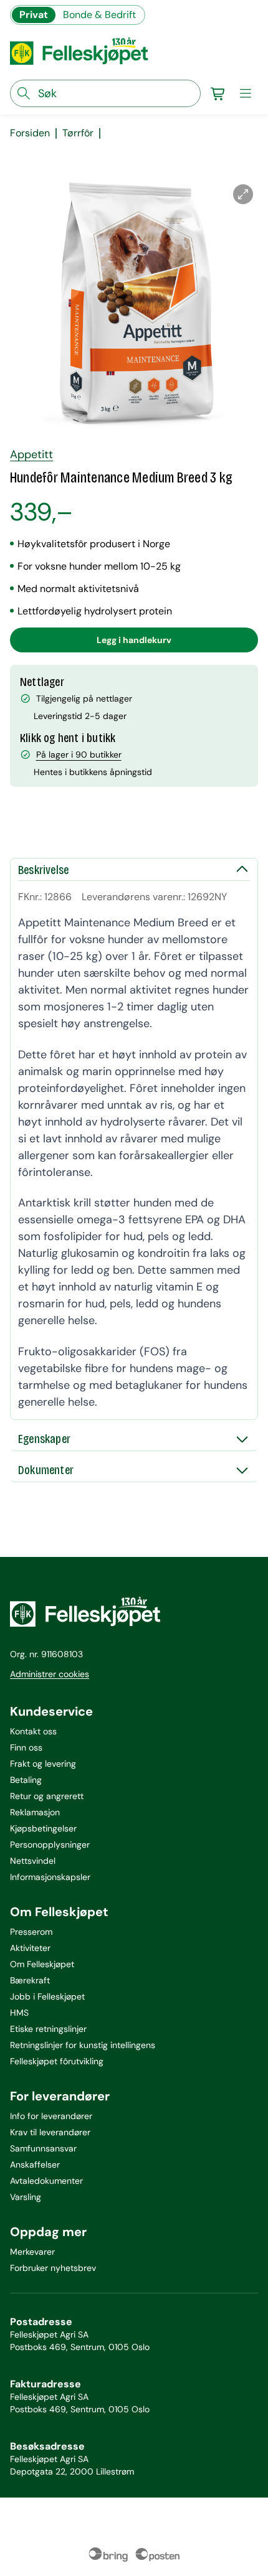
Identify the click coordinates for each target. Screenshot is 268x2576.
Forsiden (30, 133)
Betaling (26, 1780)
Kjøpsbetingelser (43, 1828)
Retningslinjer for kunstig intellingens (83, 2045)
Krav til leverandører (50, 2132)
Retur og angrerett (47, 1796)
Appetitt (31, 454)
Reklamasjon (35, 1812)
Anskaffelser (35, 2165)
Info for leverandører (51, 2116)
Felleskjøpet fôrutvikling (57, 2061)
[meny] (246, 93)
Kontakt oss (33, 1731)
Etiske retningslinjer (48, 2029)
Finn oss (26, 1747)
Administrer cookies (50, 1674)
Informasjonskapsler (50, 1877)
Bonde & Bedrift (99, 15)
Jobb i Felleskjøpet (47, 1996)
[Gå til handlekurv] (218, 93)
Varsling (26, 2197)
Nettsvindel (33, 1861)
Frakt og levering (43, 1764)
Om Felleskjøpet (42, 1964)
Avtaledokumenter (46, 2181)
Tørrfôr (78, 133)
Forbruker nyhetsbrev (53, 2268)
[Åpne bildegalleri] (243, 194)
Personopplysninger (50, 1845)
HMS (19, 2013)
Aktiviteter (30, 1948)
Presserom (31, 1932)
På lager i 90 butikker (79, 754)
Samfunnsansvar (43, 2148)
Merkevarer (32, 2252)
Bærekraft (30, 1980)
